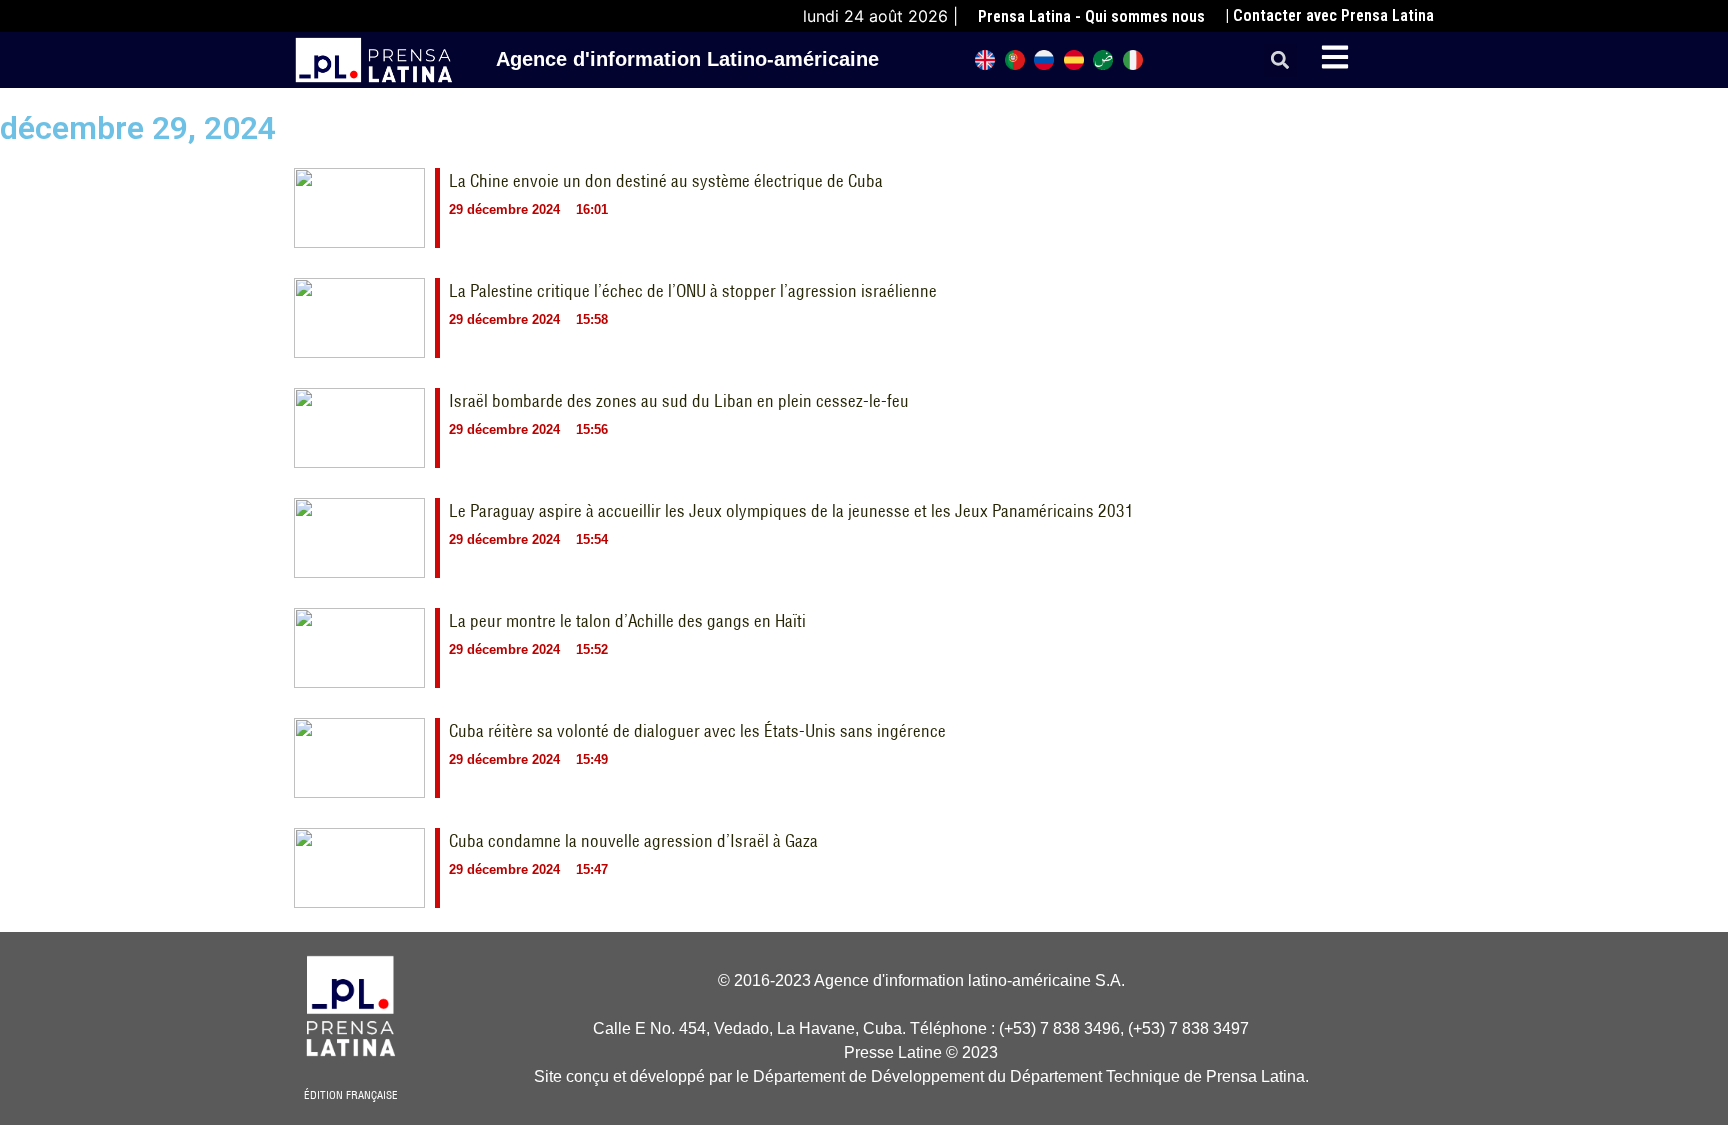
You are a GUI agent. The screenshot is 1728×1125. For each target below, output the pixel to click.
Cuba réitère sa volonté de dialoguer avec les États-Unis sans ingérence (697, 731)
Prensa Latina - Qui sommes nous (1091, 16)
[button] (1280, 60)
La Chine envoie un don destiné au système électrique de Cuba (666, 181)
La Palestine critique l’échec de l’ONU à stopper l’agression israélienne (693, 291)
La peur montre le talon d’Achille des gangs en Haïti (627, 621)
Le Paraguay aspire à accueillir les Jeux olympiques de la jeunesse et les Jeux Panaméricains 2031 (791, 511)
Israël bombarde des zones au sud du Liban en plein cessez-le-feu (679, 401)
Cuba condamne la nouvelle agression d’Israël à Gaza (633, 841)
